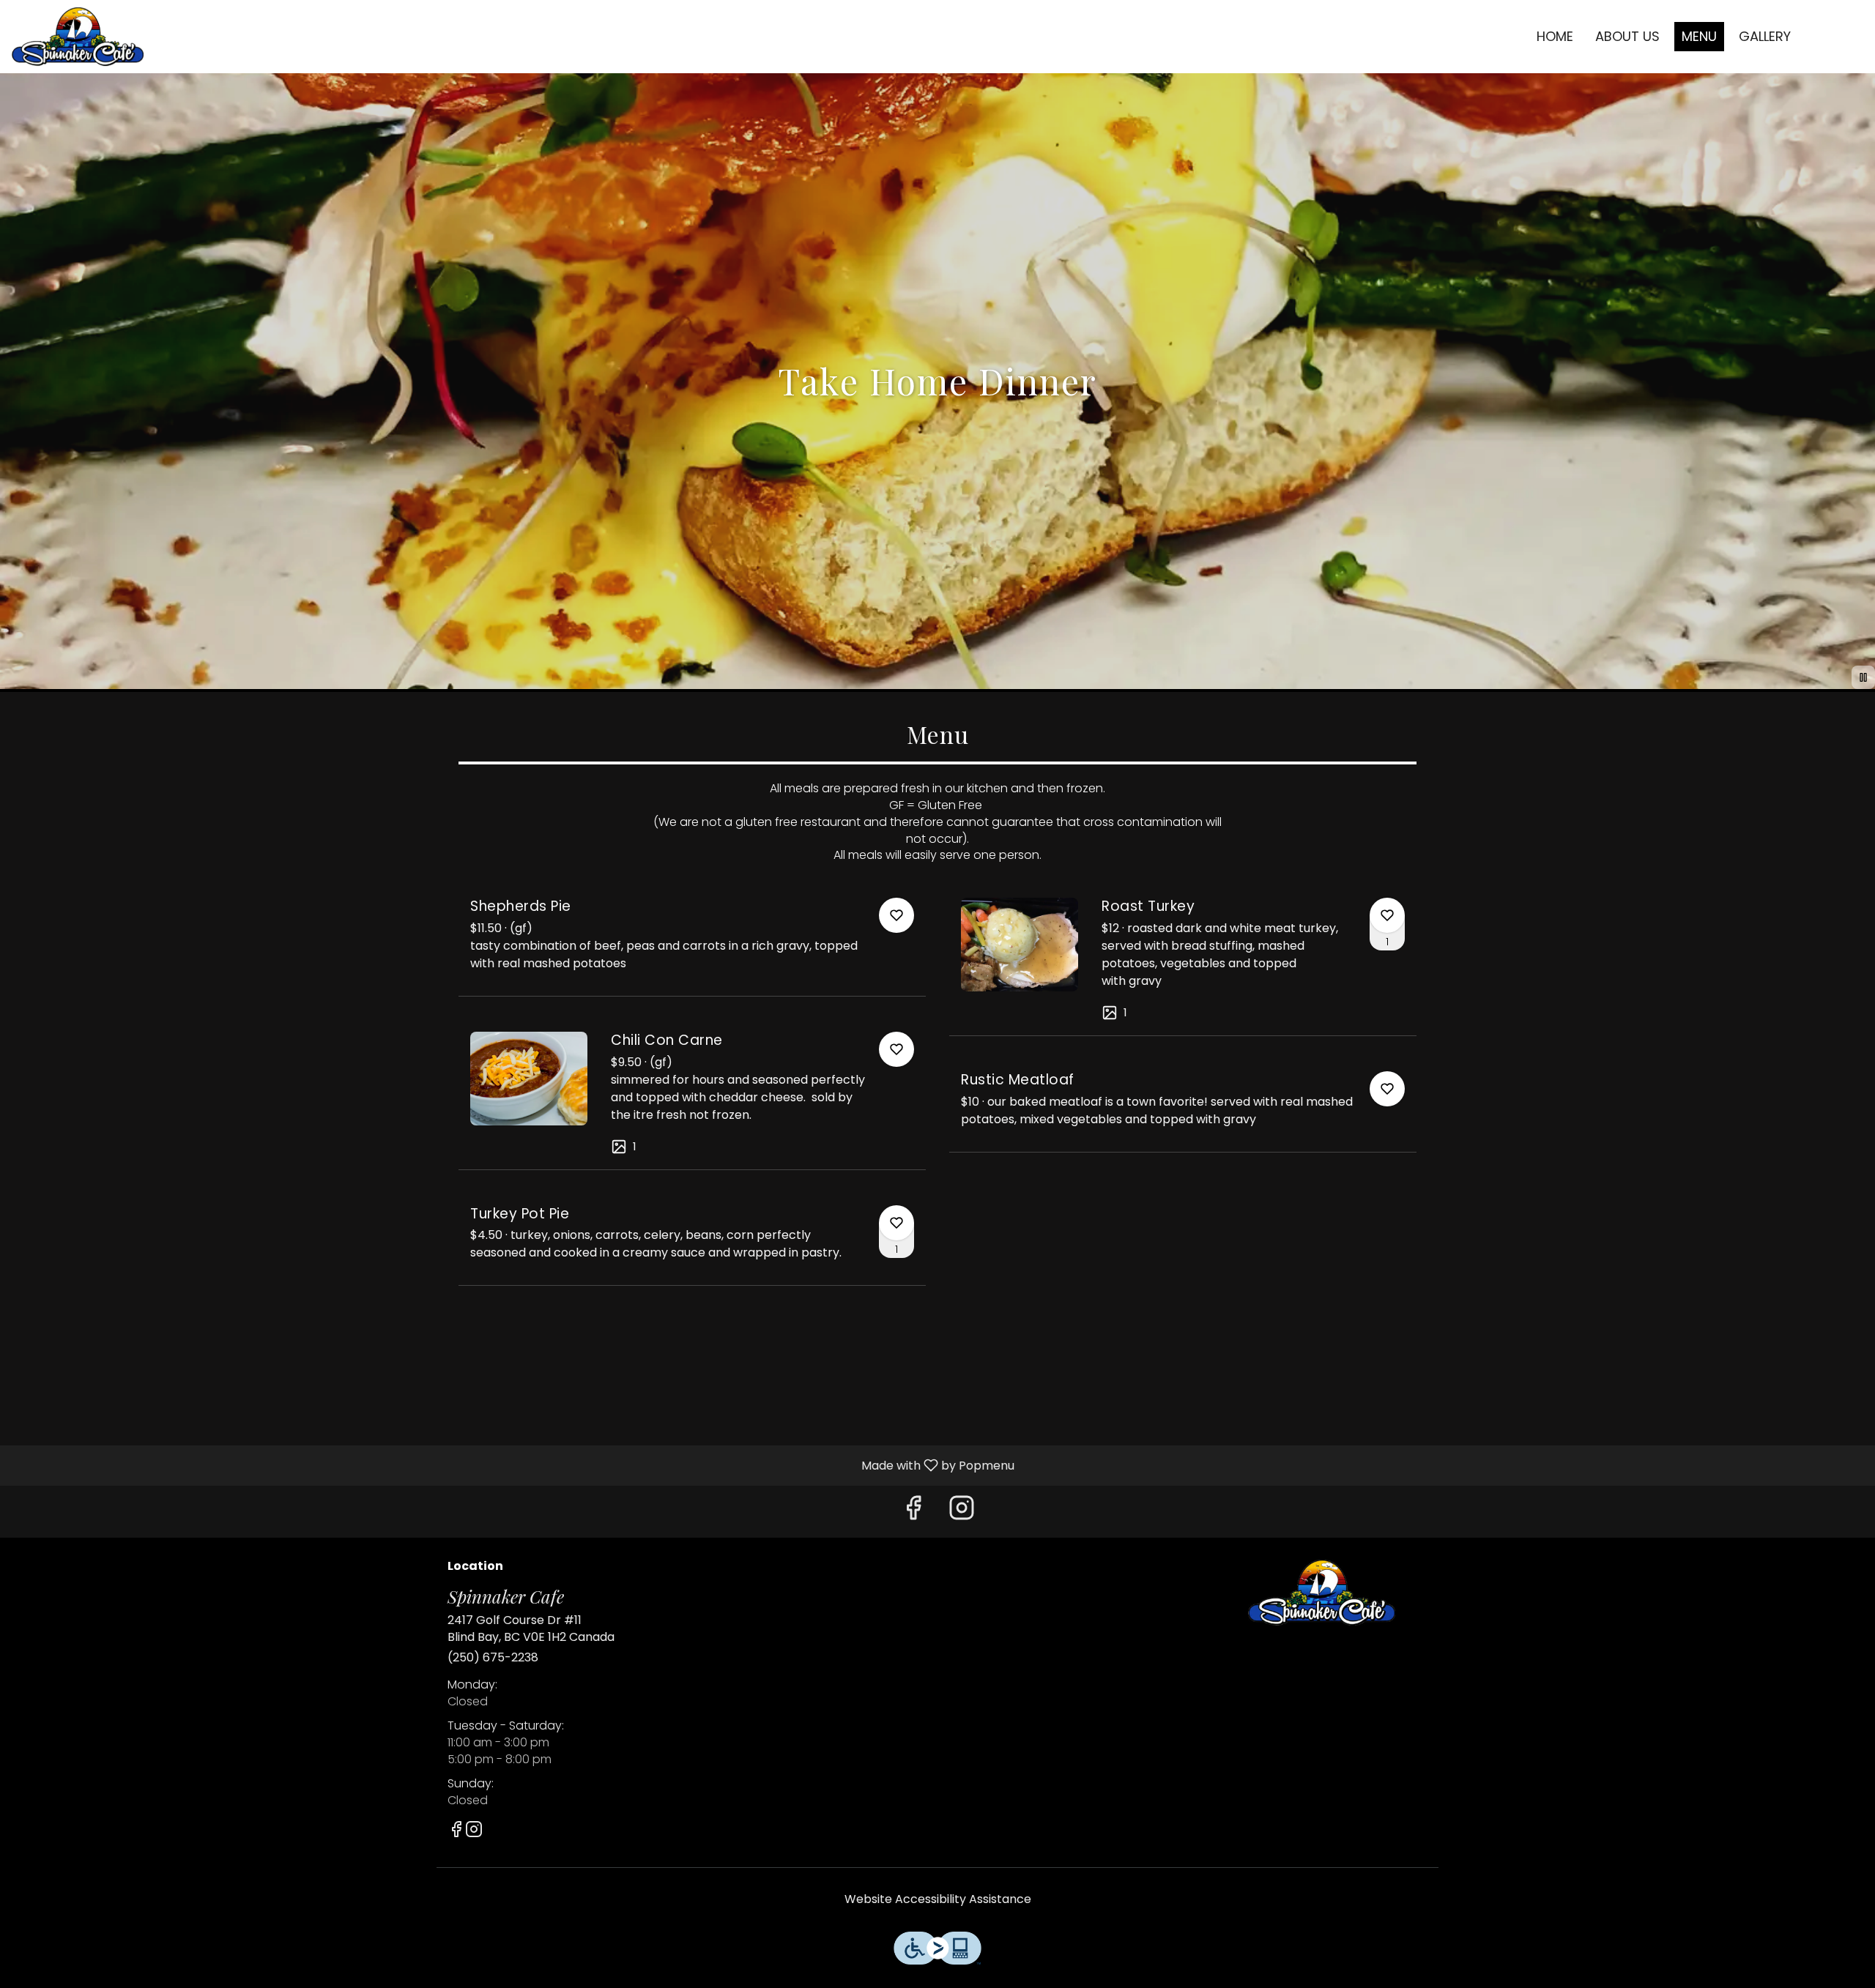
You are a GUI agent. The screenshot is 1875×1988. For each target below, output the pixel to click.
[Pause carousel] (1863, 677)
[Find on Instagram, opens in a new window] (962, 1512)
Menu (1699, 36)
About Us (1627, 36)
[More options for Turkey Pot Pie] (896, 1223)
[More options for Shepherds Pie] (896, 915)
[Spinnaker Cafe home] (78, 37)
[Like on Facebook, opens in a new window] (913, 1512)
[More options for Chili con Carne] (896, 1049)
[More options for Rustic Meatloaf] (1387, 1089)
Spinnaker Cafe (1322, 1593)
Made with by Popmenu (513, 1465)
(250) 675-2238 (493, 1658)
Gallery (1765, 36)
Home (1555, 36)
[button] (692, 941)
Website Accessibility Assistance (938, 1899)
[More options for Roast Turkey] (1387, 915)
